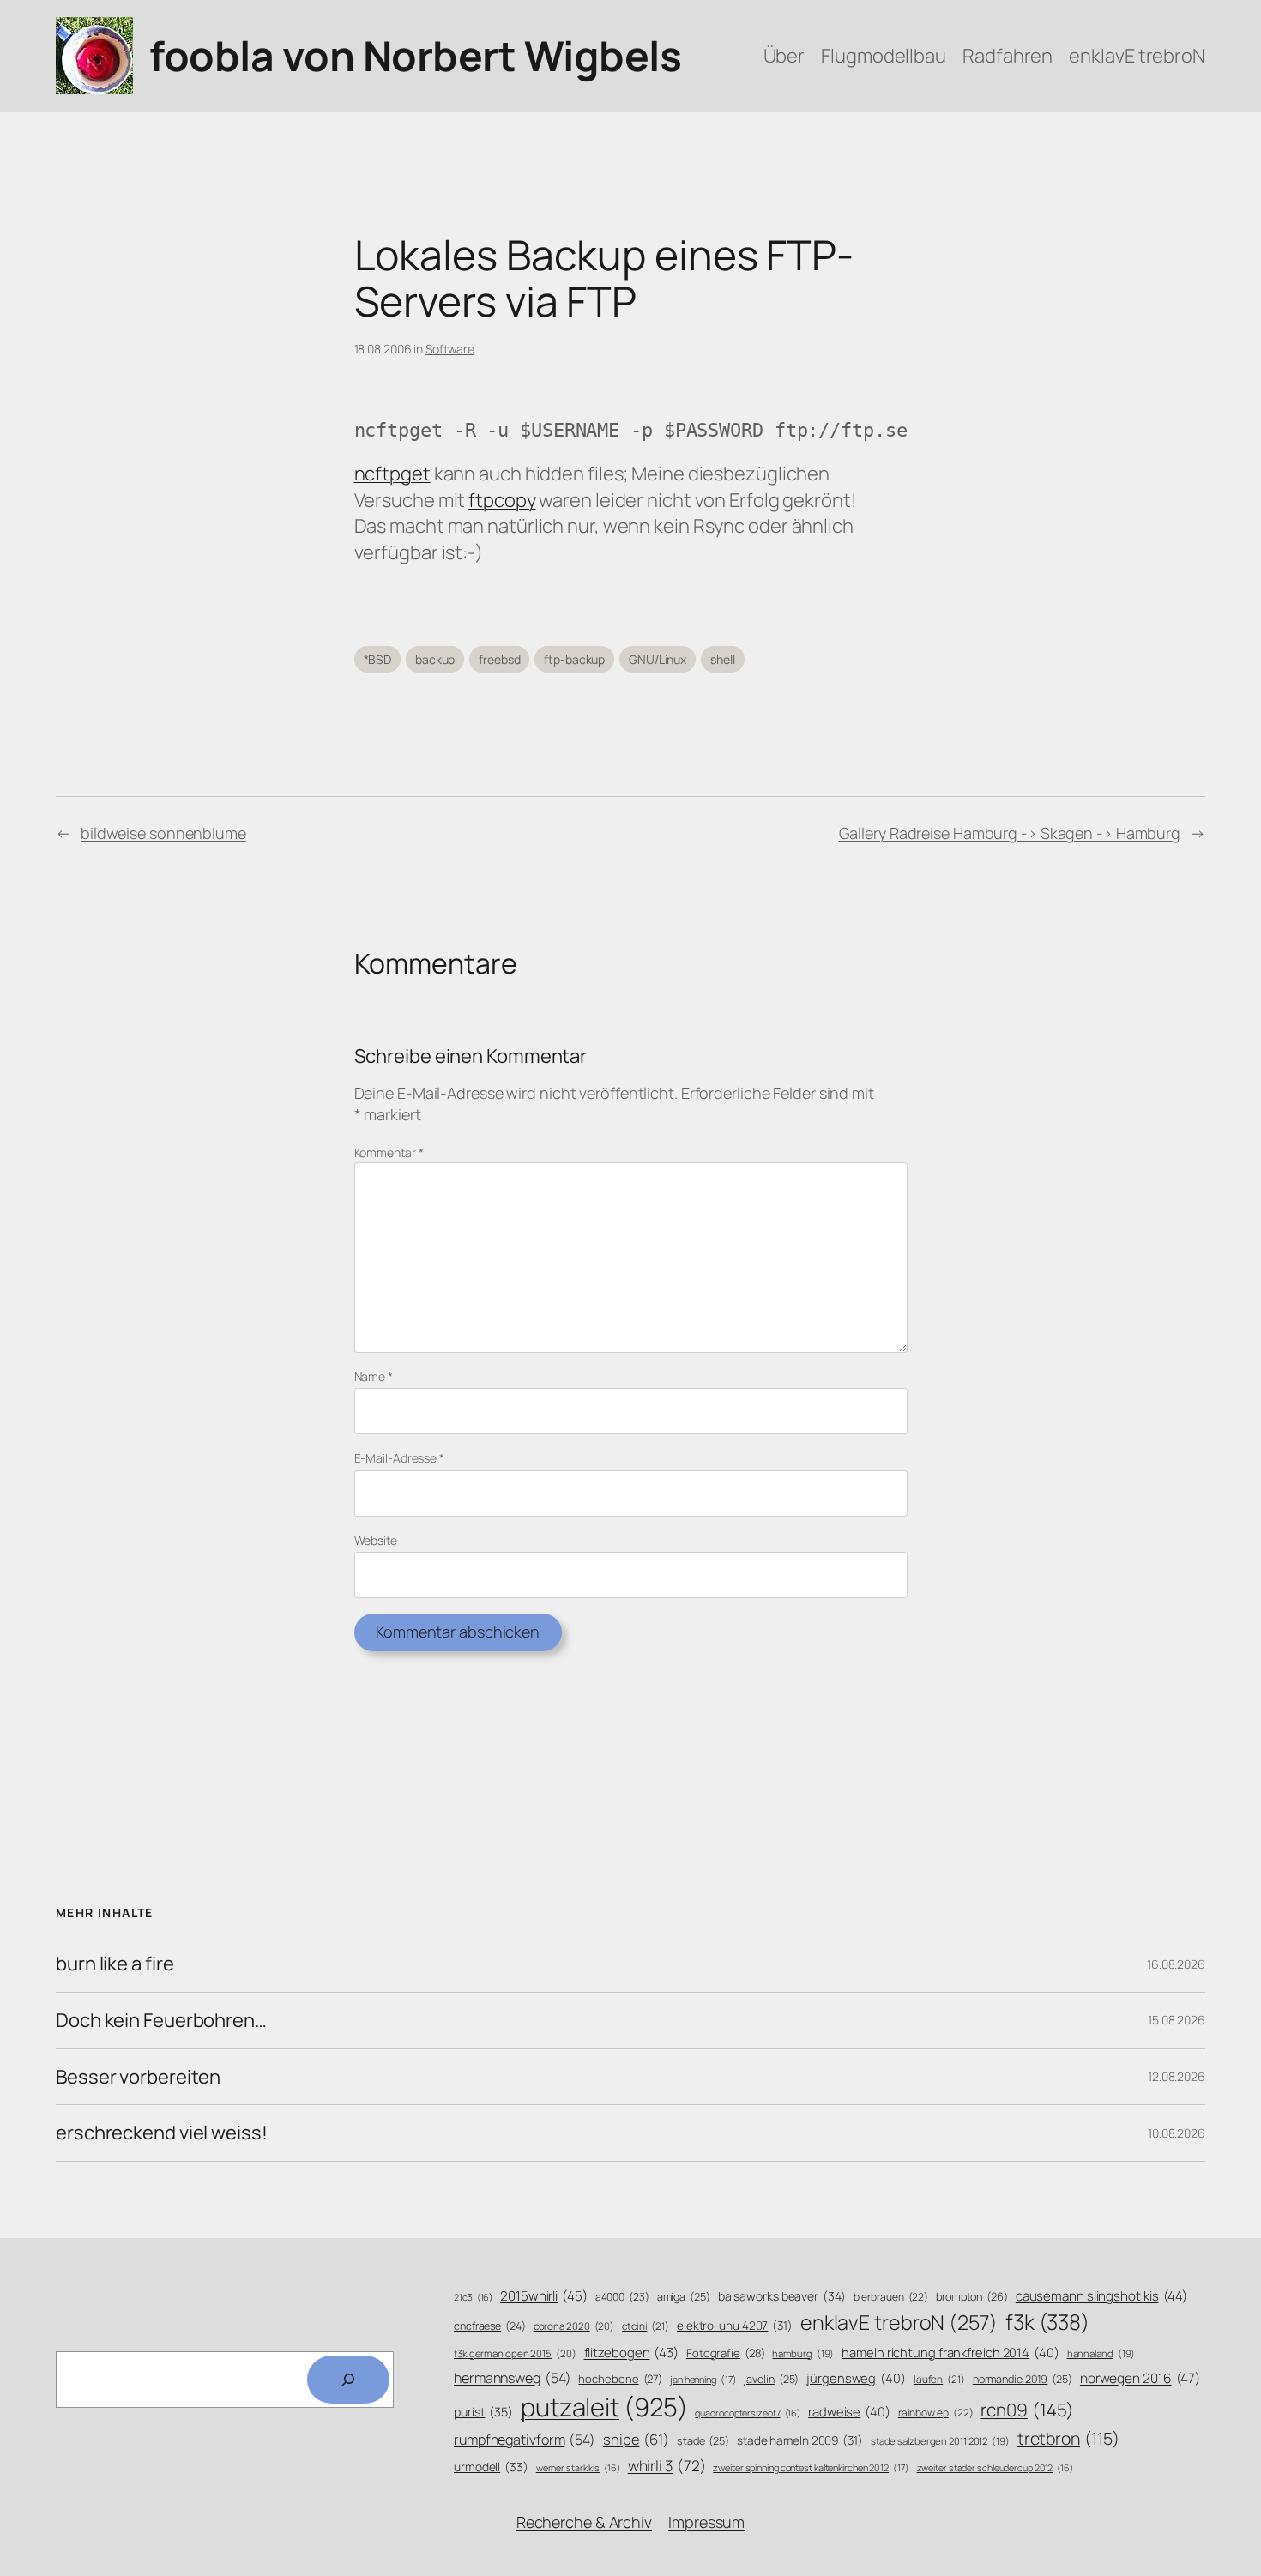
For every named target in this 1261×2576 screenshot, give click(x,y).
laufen (939, 2380)
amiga (684, 2297)
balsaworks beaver (782, 2296)
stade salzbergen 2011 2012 (940, 2441)
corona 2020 (574, 2326)
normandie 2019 (1023, 2379)
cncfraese (490, 2326)
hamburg (803, 2353)
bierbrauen (891, 2297)
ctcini (646, 2326)
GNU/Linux (658, 659)
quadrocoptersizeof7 (748, 2413)
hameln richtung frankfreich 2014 (950, 2352)
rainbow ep (936, 2413)
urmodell (491, 2467)
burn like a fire (115, 1964)
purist (483, 2412)
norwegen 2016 (1140, 2378)
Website (376, 1540)
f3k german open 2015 (515, 2353)
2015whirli (544, 2296)
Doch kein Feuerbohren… (161, 2021)
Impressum (706, 2522)
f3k (1047, 2322)
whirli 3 (667, 2465)
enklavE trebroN (899, 2322)
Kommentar (389, 1152)
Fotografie (726, 2353)
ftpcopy (502, 500)
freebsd (499, 659)
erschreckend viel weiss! (162, 2133)
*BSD (378, 659)
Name (374, 1376)
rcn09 (1027, 2410)
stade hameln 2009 (800, 2440)
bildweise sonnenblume (163, 833)
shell (723, 659)
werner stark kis (578, 2468)
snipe (636, 2439)
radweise (849, 2411)
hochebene (620, 2379)
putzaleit (604, 2407)
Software (450, 349)
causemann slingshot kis (1101, 2296)
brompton (972, 2297)
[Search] (348, 2380)
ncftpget (392, 474)
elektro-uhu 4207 (735, 2325)
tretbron (1068, 2438)
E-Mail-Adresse (399, 1458)
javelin (771, 2379)
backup (435, 659)
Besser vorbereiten (138, 2077)
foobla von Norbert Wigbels (415, 55)
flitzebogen (632, 2353)
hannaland (1101, 2353)
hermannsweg (513, 2378)
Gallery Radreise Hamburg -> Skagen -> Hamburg (1010, 833)
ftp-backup (574, 659)
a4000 (622, 2297)
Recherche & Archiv (584, 2522)
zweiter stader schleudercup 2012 (995, 2468)
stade (703, 2441)
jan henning (703, 2379)
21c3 (473, 2297)
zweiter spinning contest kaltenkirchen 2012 (811, 2467)
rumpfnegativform (525, 2440)
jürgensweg (856, 2378)
